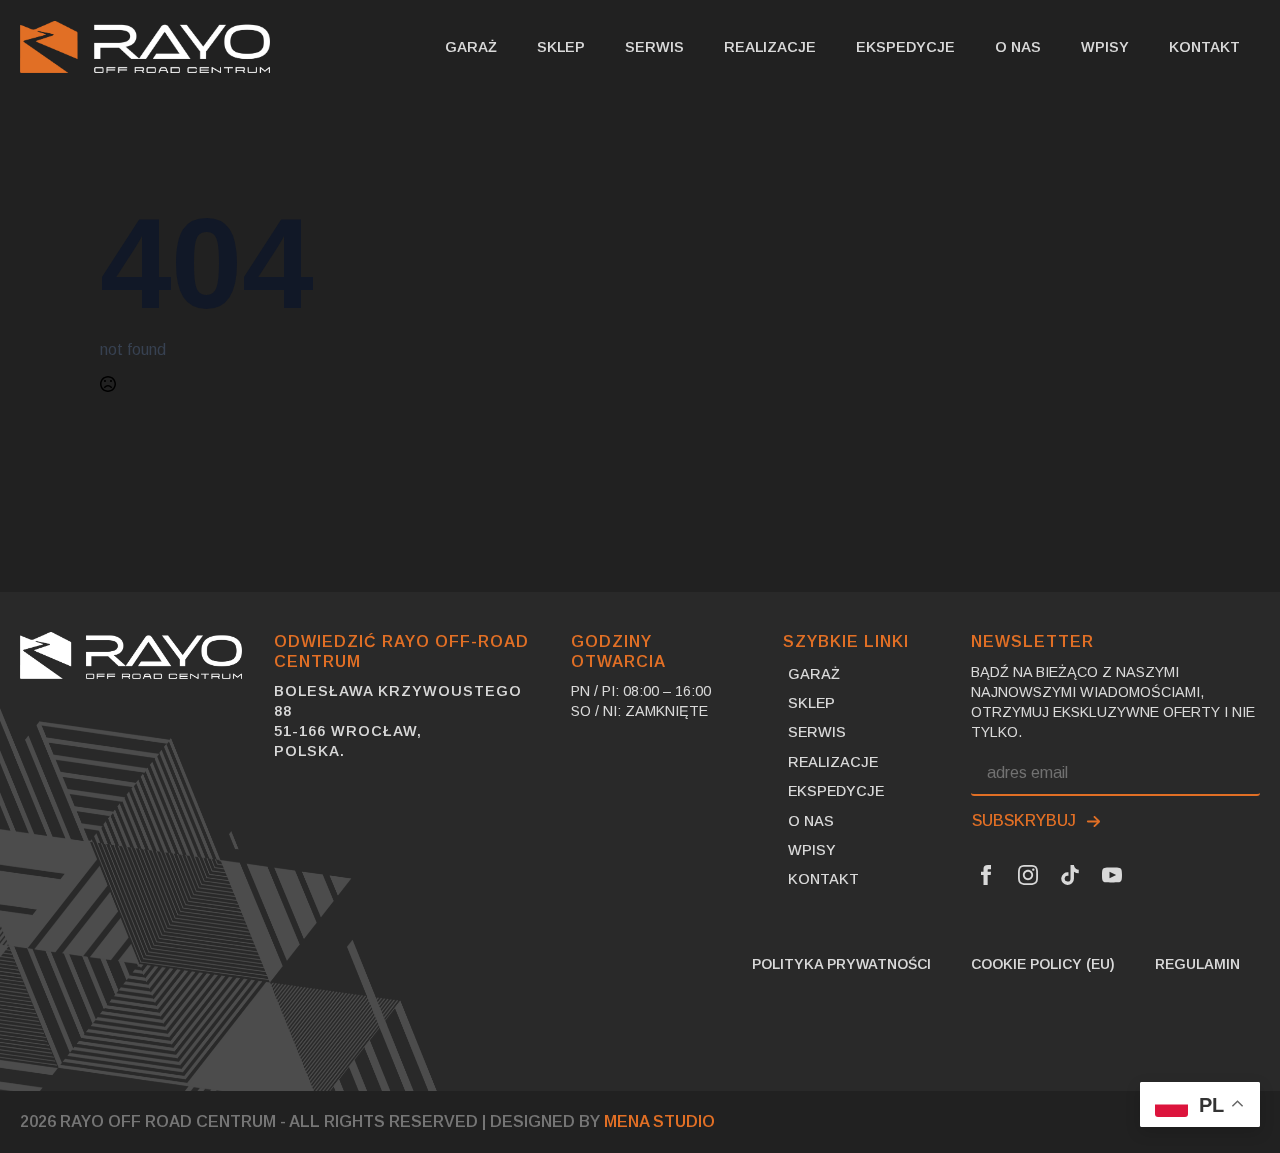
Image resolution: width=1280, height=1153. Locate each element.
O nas (1018, 47)
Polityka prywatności (841, 964)
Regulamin (1197, 964)
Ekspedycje (905, 47)
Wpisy (1105, 47)
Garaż (471, 47)
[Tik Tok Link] (1070, 875)
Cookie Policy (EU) (1043, 964)
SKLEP (561, 47)
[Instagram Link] (1028, 875)
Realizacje (770, 47)
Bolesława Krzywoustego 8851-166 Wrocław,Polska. (398, 721)
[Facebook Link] (986, 875)
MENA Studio (659, 1121)
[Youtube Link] (1112, 875)
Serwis (654, 47)
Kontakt (1204, 47)
